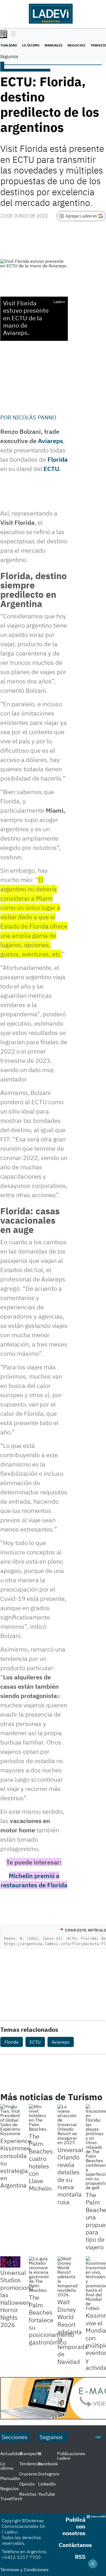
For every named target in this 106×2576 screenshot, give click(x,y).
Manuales (54, 45)
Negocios (76, 45)
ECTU (51, 469)
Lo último (31, 45)
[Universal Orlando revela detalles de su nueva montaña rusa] (67, 2124)
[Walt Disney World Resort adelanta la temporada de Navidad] (67, 2277)
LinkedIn (47, 2484)
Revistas (28, 2494)
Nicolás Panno (34, 417)
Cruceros (28, 2474)
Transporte (30, 2453)
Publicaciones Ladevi (71, 2456)
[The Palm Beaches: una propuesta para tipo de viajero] (96, 2147)
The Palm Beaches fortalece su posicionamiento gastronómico (51, 2320)
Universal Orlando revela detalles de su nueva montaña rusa (70, 2176)
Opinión (27, 2484)
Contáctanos (75, 2545)
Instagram (49, 2474)
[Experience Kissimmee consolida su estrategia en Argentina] (10, 2120)
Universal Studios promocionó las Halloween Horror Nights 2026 (17, 2299)
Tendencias (31, 2464)
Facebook (48, 2464)
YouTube (47, 2494)
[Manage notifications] (93, 2564)
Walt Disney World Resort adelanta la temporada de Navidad (73, 2331)
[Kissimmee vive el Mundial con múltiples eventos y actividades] (96, 2283)
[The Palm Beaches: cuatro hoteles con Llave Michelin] (39, 2118)
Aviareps (50, 441)
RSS (80, 2557)
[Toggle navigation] (12, 34)
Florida (58, 459)
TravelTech (11, 2499)
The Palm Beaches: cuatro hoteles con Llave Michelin (42, 2162)
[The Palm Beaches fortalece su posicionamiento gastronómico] (39, 2274)
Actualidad (11, 2453)
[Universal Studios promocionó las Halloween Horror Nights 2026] (10, 2262)
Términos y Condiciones (24, 2570)
